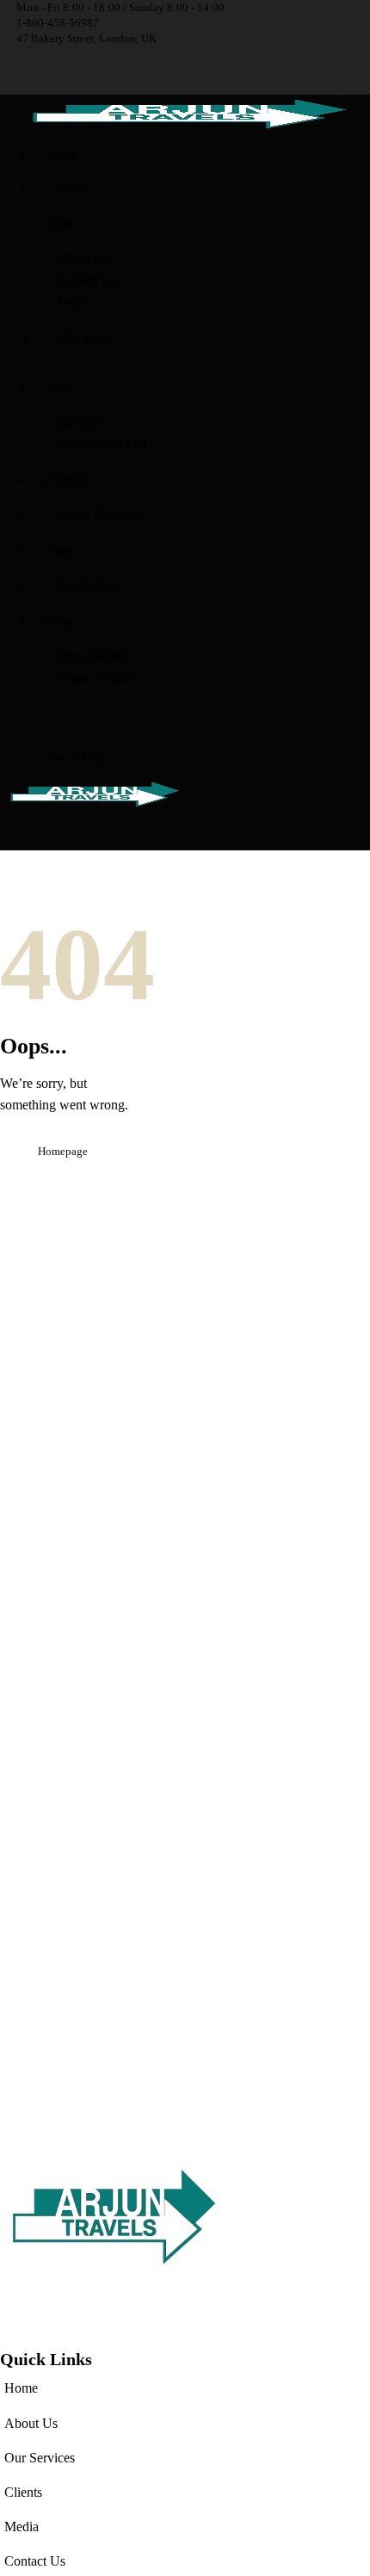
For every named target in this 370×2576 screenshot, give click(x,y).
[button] (5, 840)
